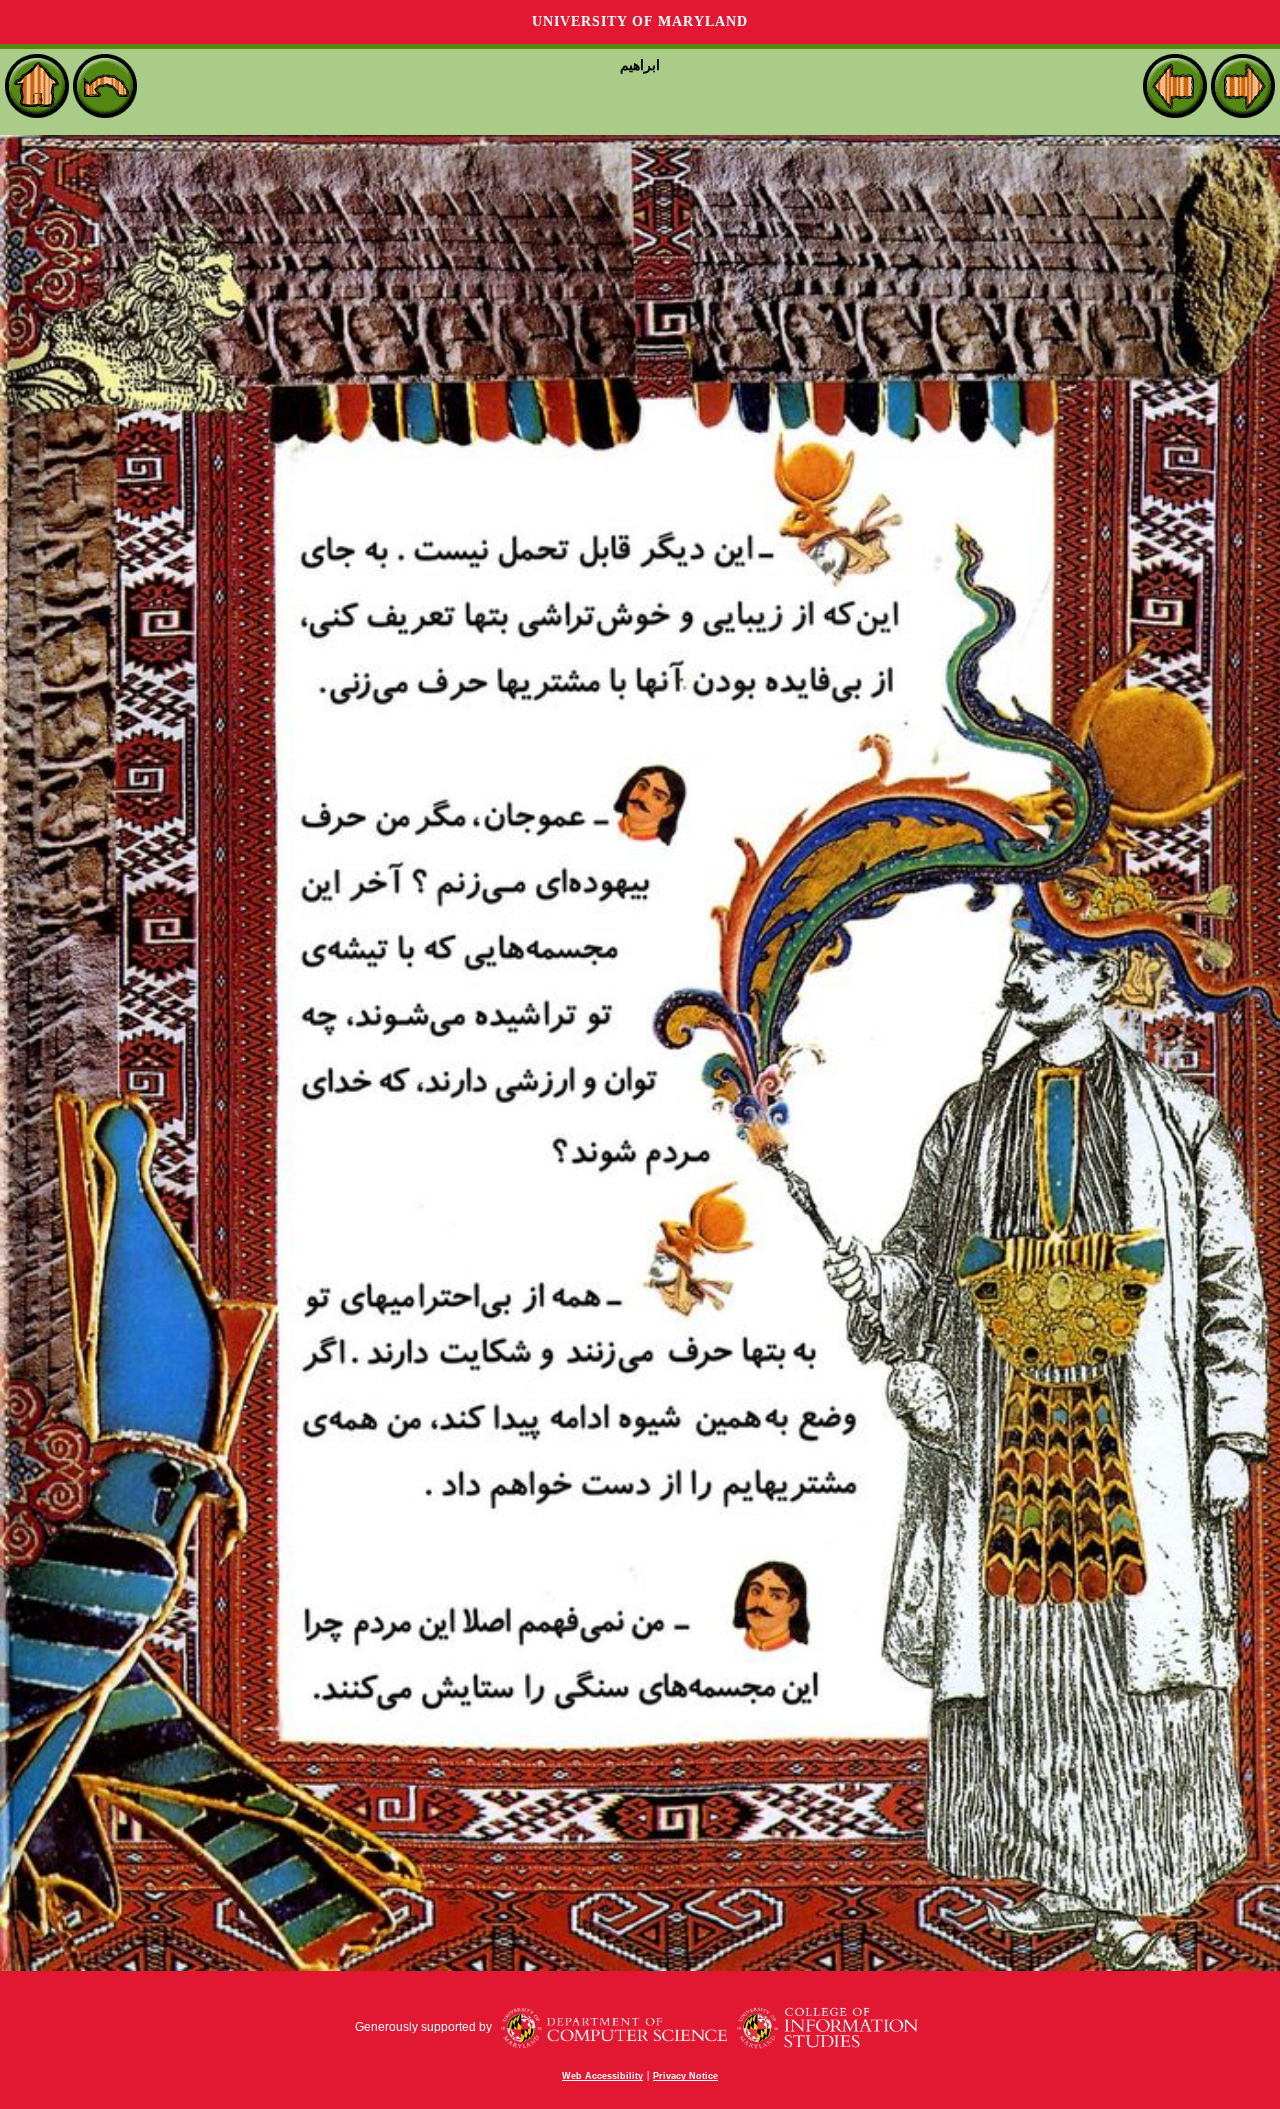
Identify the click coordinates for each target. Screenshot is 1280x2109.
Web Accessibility (602, 2076)
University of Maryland (640, 21)
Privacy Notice (685, 2076)
